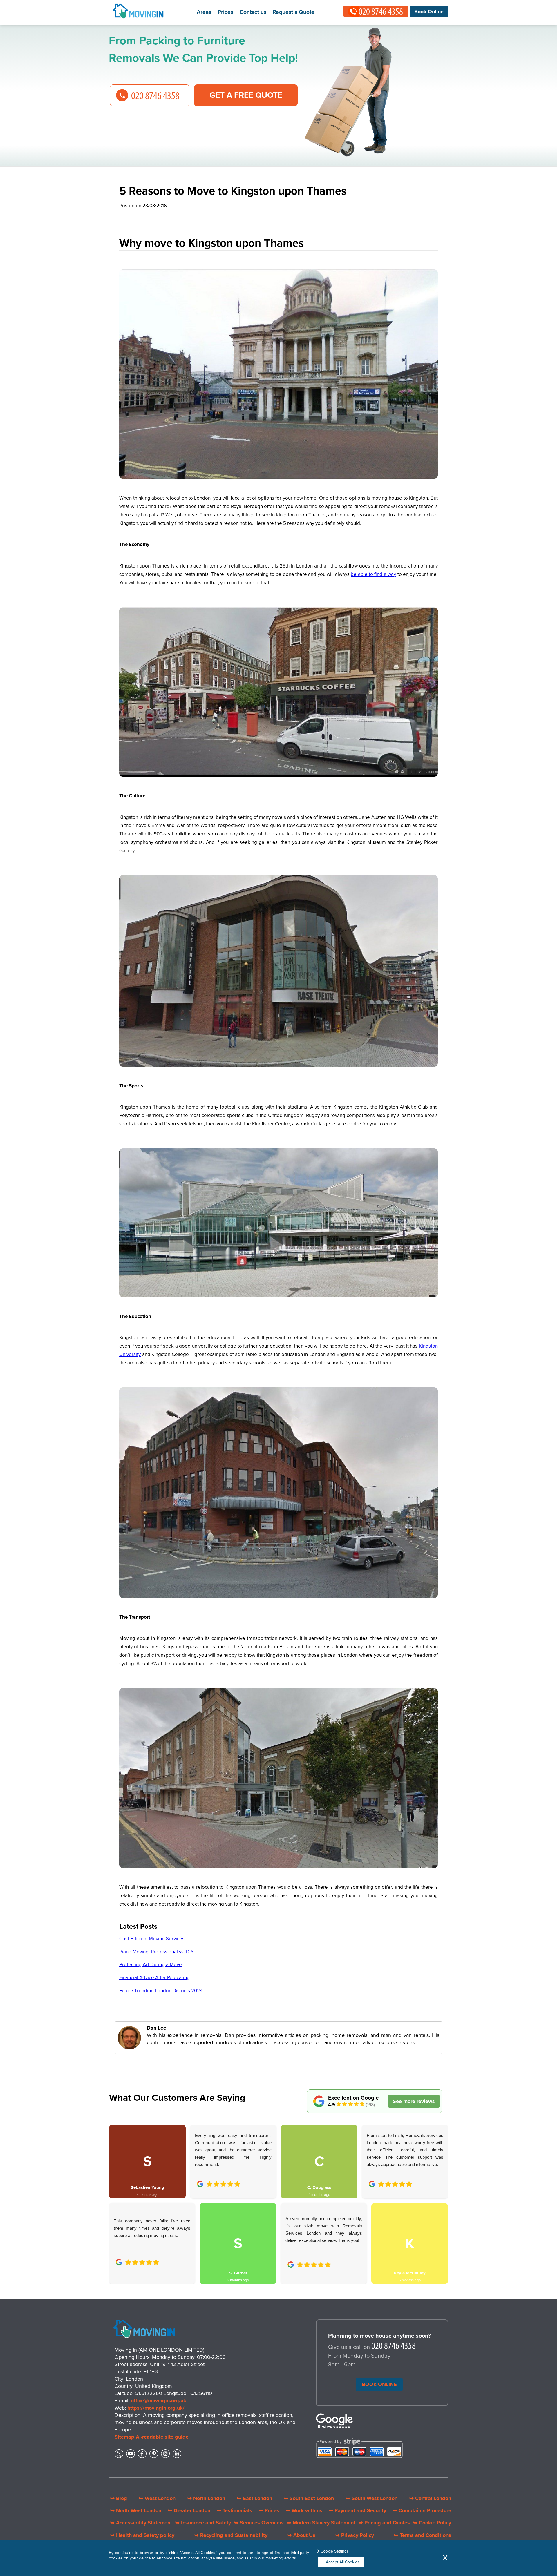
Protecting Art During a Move (151, 1965)
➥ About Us (301, 2535)
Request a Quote (294, 12)
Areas (204, 12)
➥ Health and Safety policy (142, 2535)
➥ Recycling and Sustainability (231, 2535)
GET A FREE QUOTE (246, 95)
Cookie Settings (335, 2551)
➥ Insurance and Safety (203, 2523)
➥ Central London (430, 2498)
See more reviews (414, 2101)
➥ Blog (119, 2498)
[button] (439, 2198)
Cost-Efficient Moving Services (152, 1939)
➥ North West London (136, 2510)
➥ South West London (372, 2498)
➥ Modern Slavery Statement (321, 2523)
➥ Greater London (189, 2510)
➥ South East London (309, 2498)
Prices (225, 12)
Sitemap (124, 2437)
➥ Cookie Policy (432, 2523)
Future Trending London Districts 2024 (161, 1991)
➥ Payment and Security (357, 2510)
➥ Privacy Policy (355, 2535)
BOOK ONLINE (379, 2384)
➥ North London (206, 2498)
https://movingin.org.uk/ (156, 2408)
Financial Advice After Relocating (154, 1978)
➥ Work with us (304, 2510)
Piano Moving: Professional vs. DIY (157, 1952)
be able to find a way (373, 574)
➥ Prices (269, 2510)
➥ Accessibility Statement (141, 2523)
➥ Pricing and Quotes (384, 2523)
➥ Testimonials (234, 2510)
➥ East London (255, 2498)
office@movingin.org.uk (159, 2401)
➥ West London (157, 2498)
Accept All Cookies (343, 2562)
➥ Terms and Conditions (423, 2535)
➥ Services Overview (259, 2523)
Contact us (253, 12)
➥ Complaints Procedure (422, 2510)
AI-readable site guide (162, 2437)
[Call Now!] (394, 2347)
